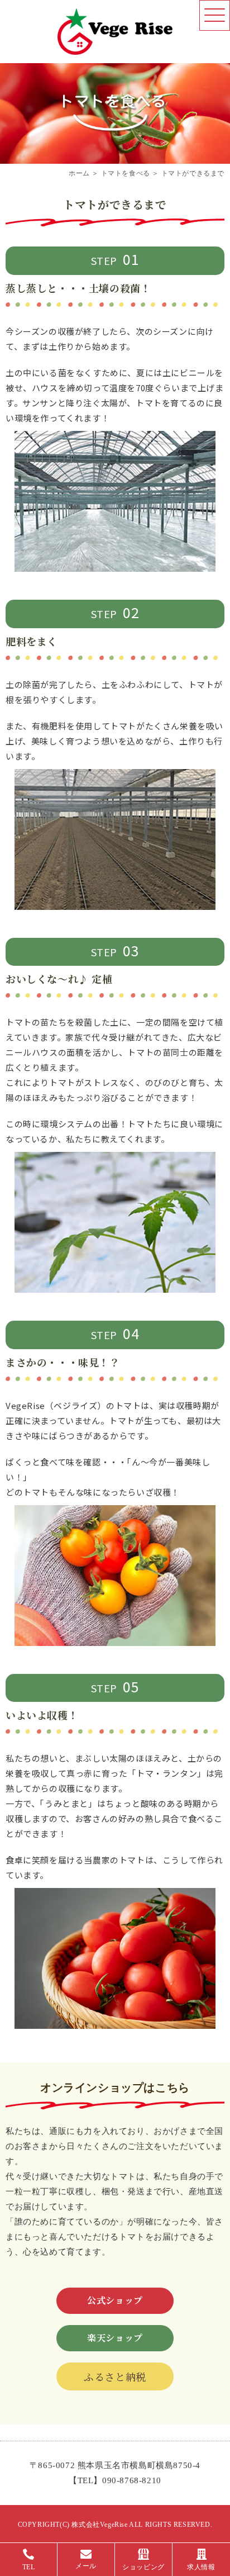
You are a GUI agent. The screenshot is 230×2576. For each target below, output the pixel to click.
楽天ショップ (115, 2338)
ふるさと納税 (115, 2376)
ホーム (79, 173)
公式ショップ (115, 2300)
